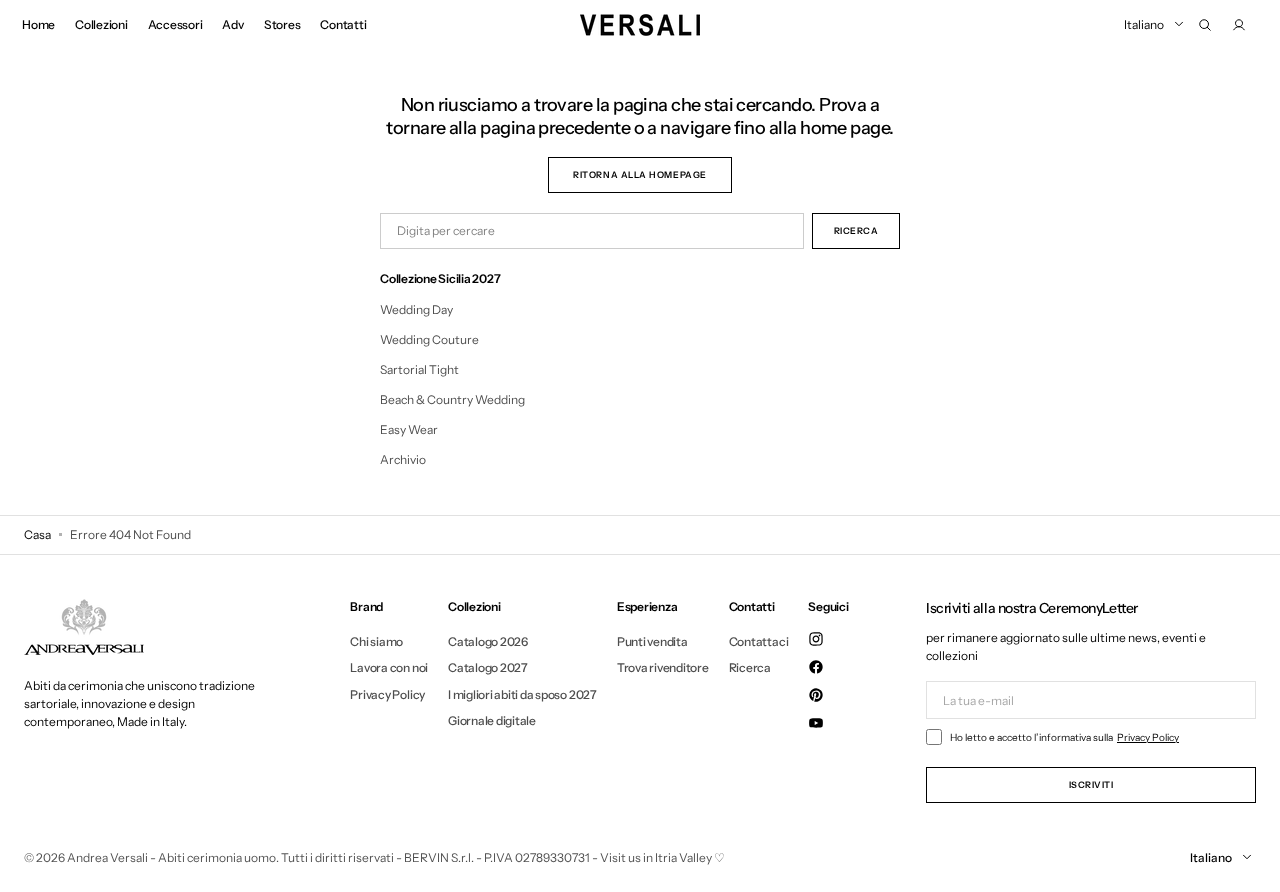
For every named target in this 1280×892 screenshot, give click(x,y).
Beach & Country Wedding (452, 399)
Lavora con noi (389, 667)
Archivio (403, 459)
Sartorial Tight (419, 369)
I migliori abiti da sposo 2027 (522, 694)
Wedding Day (416, 309)
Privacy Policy (387, 694)
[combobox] (592, 231)
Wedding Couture (429, 339)
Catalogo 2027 (488, 667)
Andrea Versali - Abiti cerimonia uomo (171, 857)
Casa (37, 534)
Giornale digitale (492, 720)
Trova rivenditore (663, 667)
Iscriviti (1091, 784)
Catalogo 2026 (488, 642)
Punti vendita (652, 642)
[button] (1205, 25)
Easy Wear (409, 429)
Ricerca (750, 667)
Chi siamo (376, 642)
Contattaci (759, 642)
